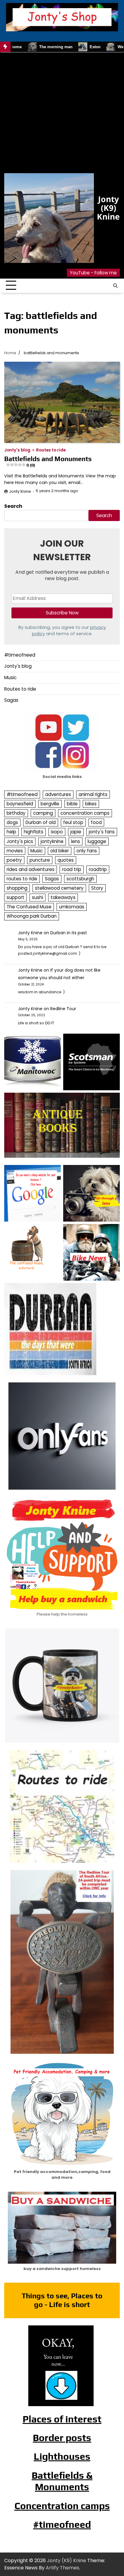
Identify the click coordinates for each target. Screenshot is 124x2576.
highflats (34, 832)
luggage (97, 841)
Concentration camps (62, 2506)
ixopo (57, 832)
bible (72, 804)
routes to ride (22, 879)
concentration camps (85, 813)
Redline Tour (63, 1009)
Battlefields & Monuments (62, 2481)
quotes (66, 860)
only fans (87, 851)
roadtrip (98, 869)
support (15, 897)
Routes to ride (51, 450)
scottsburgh (80, 879)
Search (13, 506)
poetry (14, 860)
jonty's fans (102, 832)
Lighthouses (62, 2456)
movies (15, 851)
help (11, 832)
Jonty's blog (17, 450)
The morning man (26, 47)
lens (76, 841)
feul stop (73, 822)
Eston (65, 47)
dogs (12, 822)
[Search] (115, 286)
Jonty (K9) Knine (108, 208)
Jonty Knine (20, 491)
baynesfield (20, 804)
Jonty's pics (20, 841)
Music (10, 678)
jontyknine (52, 841)
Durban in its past (69, 933)
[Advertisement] (62, 114)
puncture (40, 860)
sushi (37, 897)
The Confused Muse (29, 907)
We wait (95, 47)
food (96, 822)
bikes (91, 804)
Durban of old (41, 822)
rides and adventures (31, 869)
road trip (72, 869)
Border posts (62, 2438)
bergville (50, 804)
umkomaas (72, 907)
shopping (17, 888)
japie (76, 832)
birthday (16, 813)
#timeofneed (20, 655)
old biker (60, 851)
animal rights (93, 794)
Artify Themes (62, 2568)
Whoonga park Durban (32, 916)
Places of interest (62, 2419)
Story (97, 888)
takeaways (63, 897)
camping (43, 813)
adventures (58, 794)
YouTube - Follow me (93, 273)
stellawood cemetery (59, 888)
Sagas (11, 700)
